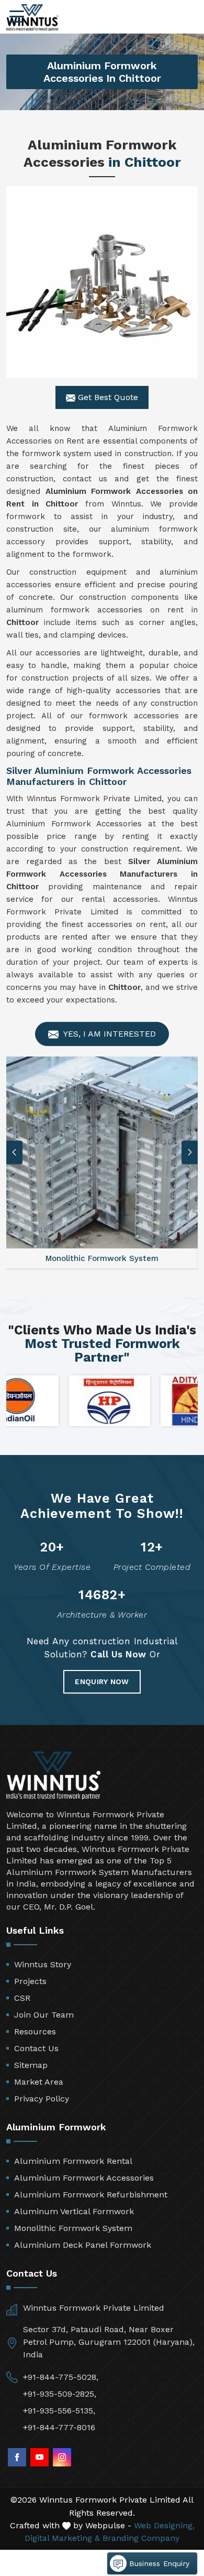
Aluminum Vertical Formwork (74, 2211)
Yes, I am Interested (109, 1034)
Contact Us (36, 2048)
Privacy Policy (42, 2099)
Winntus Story (43, 1964)
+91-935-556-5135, (59, 2411)
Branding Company (141, 2538)
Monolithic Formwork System (73, 2228)
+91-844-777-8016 (59, 2427)
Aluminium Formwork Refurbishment (91, 2195)
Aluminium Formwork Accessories (84, 2178)
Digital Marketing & (62, 2538)
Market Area (39, 2082)
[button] (190, 1152)
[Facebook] (17, 2457)
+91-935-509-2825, (60, 2394)
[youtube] (39, 2457)
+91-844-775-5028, (61, 2377)
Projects (30, 1981)
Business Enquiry (158, 2563)
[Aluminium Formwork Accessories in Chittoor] (102, 282)
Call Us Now (118, 1654)
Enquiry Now (102, 1682)
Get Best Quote (107, 397)
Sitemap (31, 2065)
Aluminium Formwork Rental (73, 2161)
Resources (35, 2031)
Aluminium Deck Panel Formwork (83, 2245)
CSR (22, 1998)
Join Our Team (44, 2015)
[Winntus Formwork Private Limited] (32, 18)
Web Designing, (164, 2525)
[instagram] (62, 2457)
